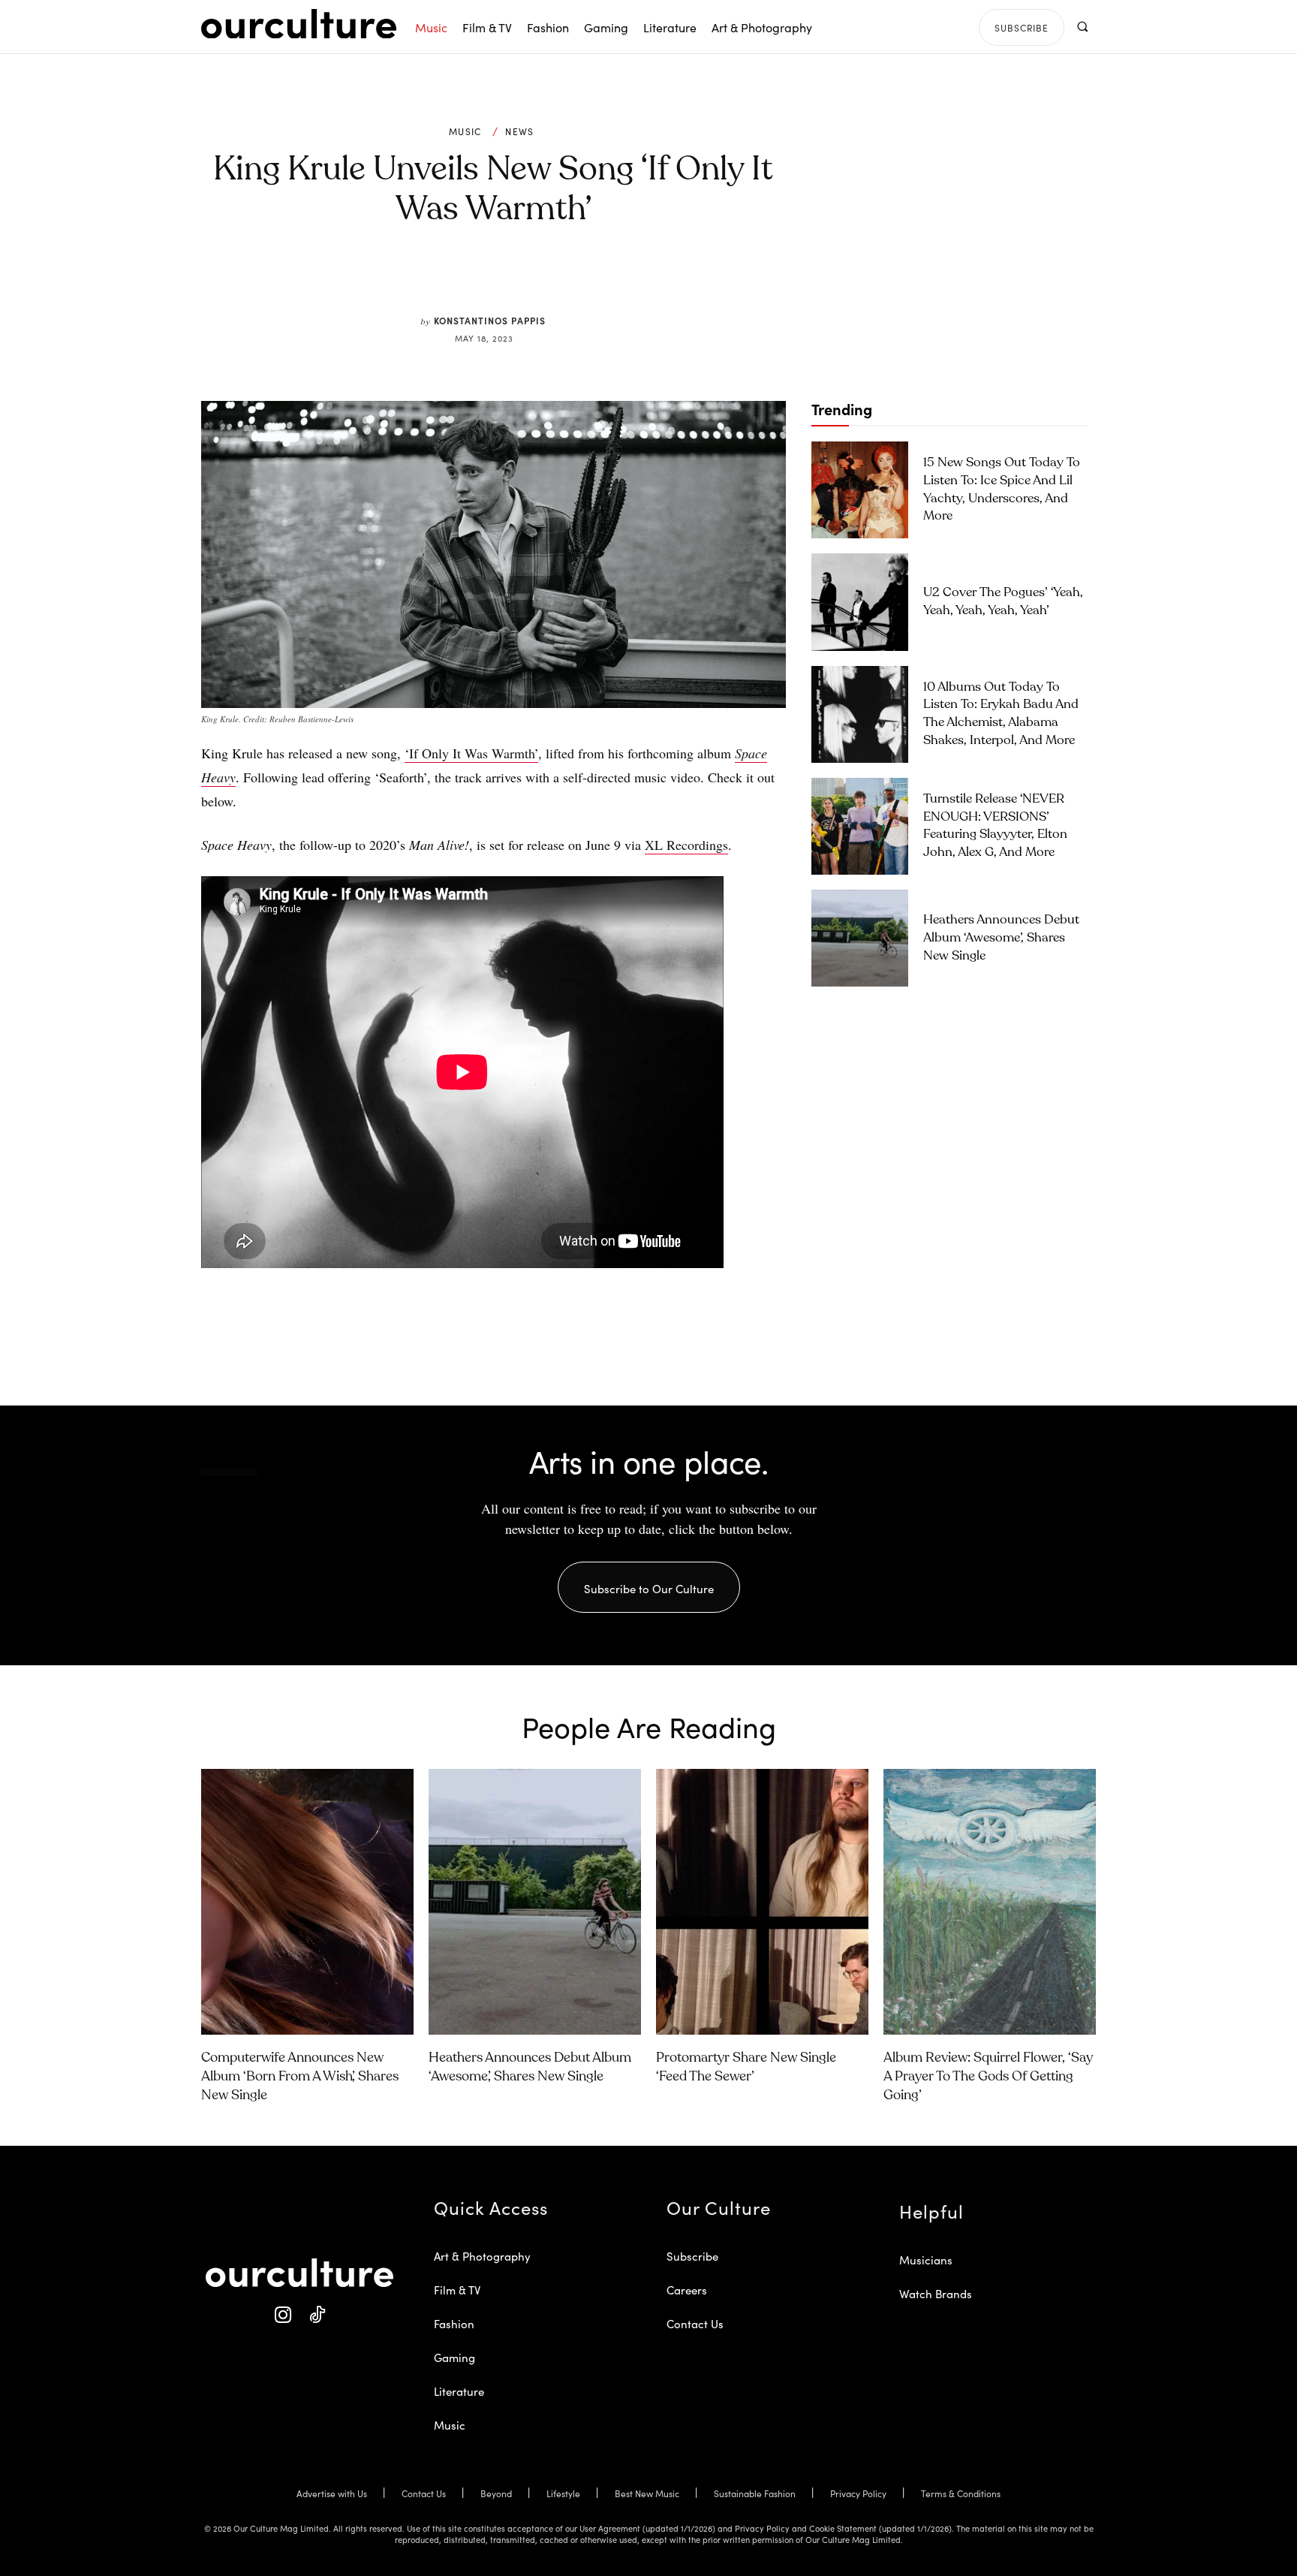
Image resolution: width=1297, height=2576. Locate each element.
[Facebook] (468, 279)
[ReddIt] (537, 279)
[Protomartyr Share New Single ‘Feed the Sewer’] (762, 1902)
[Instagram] (283, 2315)
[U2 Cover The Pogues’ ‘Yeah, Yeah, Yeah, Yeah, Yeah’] (860, 602)
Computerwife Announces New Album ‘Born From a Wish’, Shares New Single (300, 2077)
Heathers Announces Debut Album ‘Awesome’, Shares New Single (1001, 938)
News (519, 131)
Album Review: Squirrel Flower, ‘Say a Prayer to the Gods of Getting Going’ (988, 2077)
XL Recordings (686, 845)
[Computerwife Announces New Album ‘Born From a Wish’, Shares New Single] (307, 1902)
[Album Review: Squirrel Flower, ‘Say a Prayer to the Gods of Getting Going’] (990, 1902)
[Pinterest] (503, 279)
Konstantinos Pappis (490, 320)
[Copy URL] (572, 279)
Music (465, 131)
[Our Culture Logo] (299, 24)
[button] (1082, 27)
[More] (607, 279)
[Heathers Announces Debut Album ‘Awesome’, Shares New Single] (860, 938)
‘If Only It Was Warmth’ (471, 753)
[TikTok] (316, 2315)
